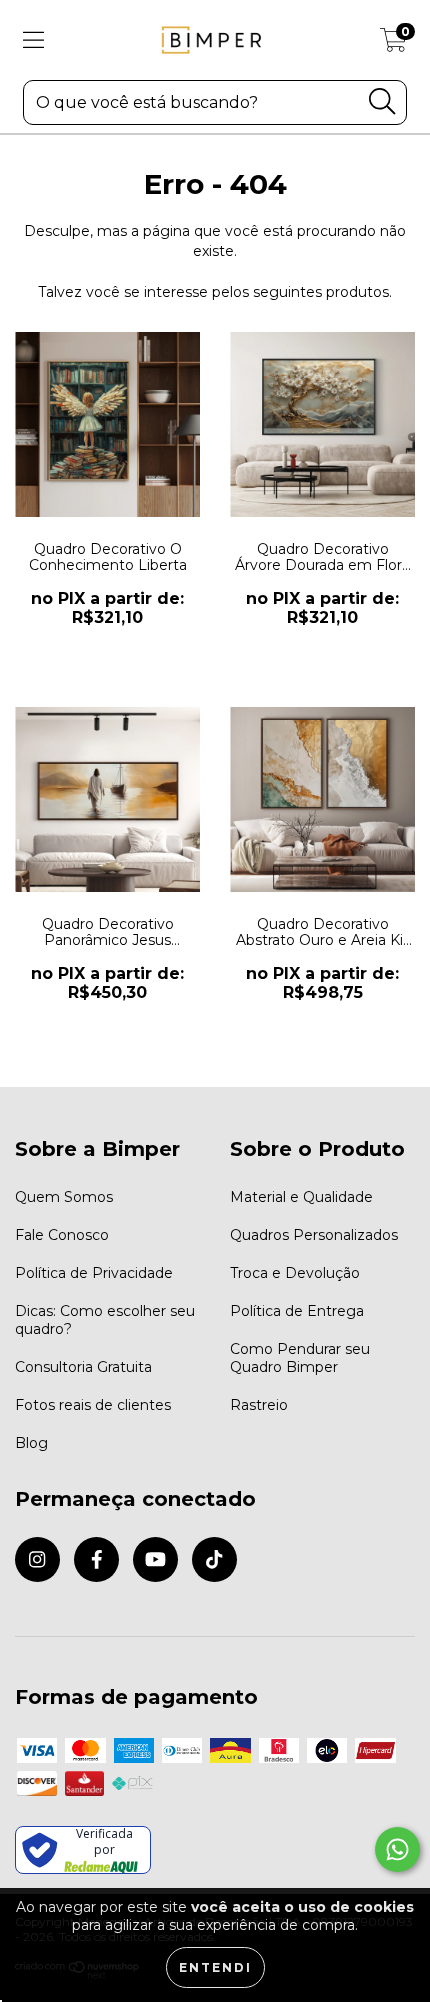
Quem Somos (64, 1197)
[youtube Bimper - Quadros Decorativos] (155, 1559)
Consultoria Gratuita (83, 1367)
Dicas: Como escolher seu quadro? (105, 1320)
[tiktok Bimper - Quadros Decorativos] (214, 1559)
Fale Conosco (62, 1235)
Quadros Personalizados (314, 1235)
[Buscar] (382, 101)
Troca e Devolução (295, 1273)
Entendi (215, 1967)
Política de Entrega (297, 1311)
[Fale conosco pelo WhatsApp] (397, 1849)
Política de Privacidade (94, 1273)
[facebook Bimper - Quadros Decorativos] (96, 1559)
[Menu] (33, 40)
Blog (31, 1443)
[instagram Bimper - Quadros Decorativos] (37, 1559)
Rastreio (259, 1405)
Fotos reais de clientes (93, 1405)
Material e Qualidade (301, 1197)
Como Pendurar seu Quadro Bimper (300, 1358)
